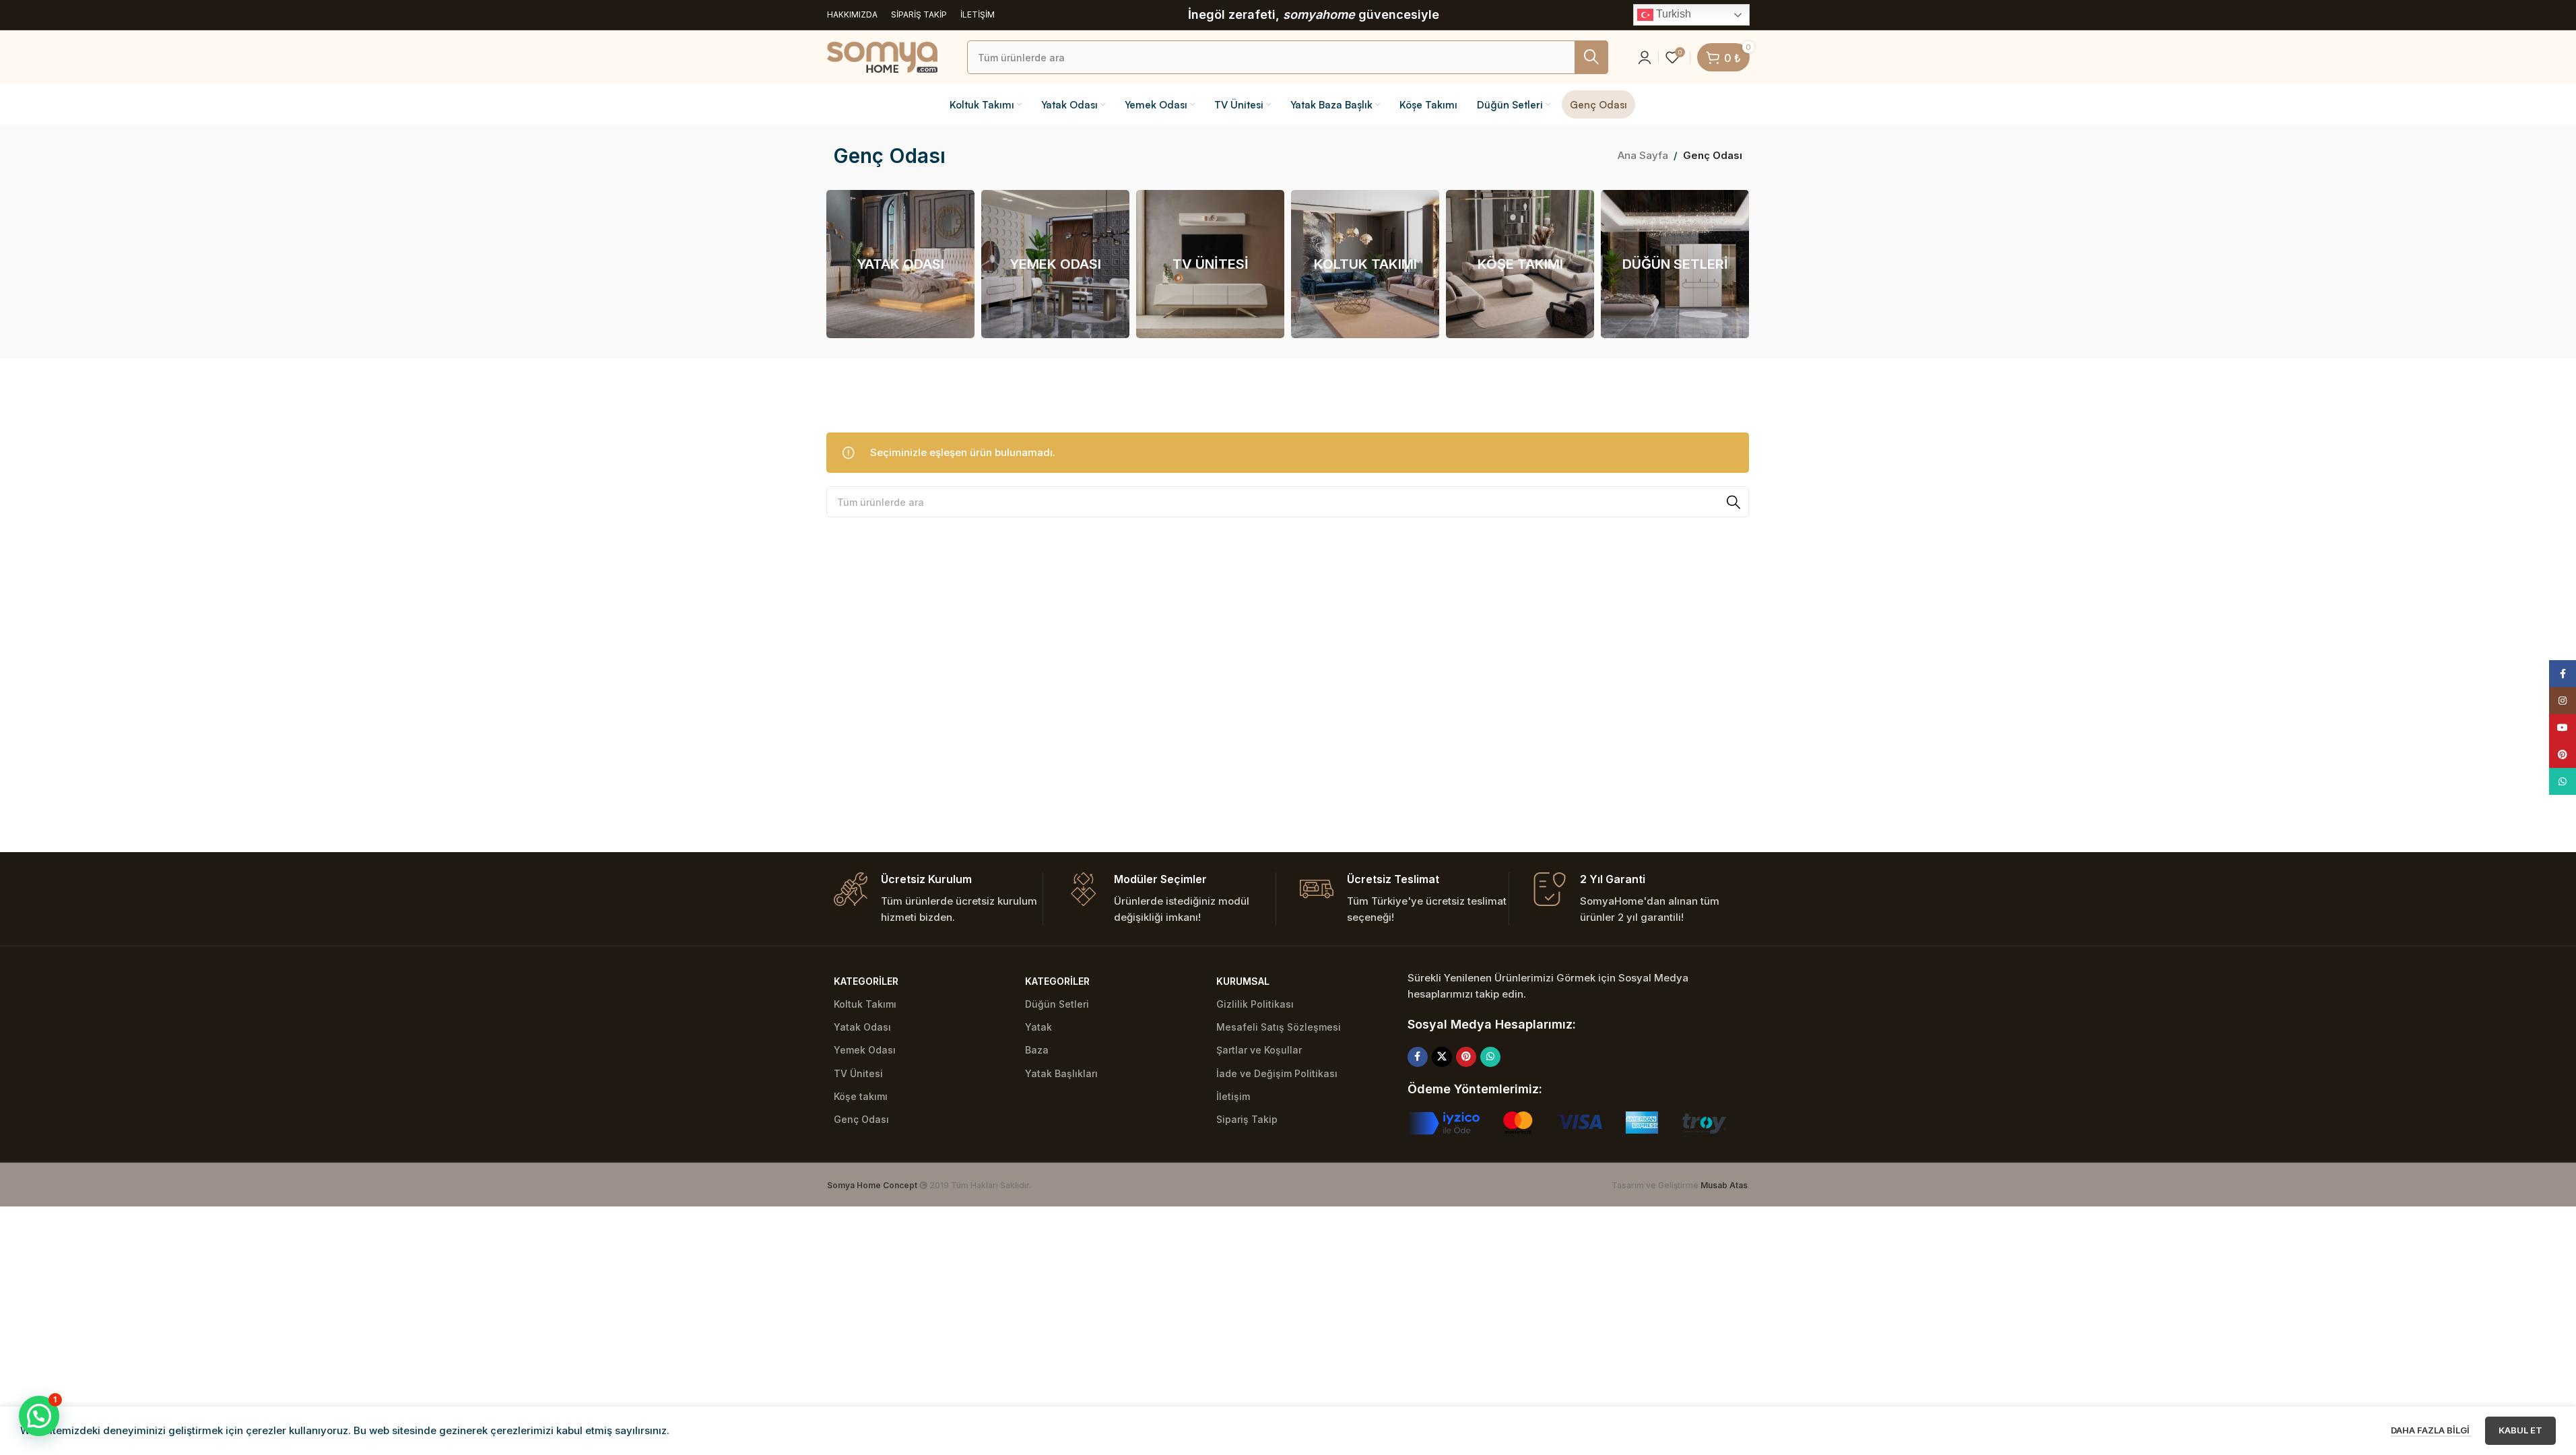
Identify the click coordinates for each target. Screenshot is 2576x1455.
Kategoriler (866, 981)
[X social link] (1442, 1057)
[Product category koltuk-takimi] (1365, 264)
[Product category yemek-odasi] (1055, 264)
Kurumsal (1243, 981)
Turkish (1672, 14)
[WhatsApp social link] (1490, 1057)
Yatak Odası (862, 1027)
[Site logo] (882, 56)
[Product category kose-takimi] (1520, 264)
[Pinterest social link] (1466, 1057)
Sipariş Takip (1247, 1119)
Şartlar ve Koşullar (1259, 1050)
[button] (39, 1416)
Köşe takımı (861, 1096)
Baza (1037, 1050)
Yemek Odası (865, 1050)
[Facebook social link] (1418, 1057)
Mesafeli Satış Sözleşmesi (1279, 1027)
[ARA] (1591, 57)
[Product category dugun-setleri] (1675, 264)
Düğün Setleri (1057, 1004)
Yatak (1038, 1027)
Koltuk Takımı (865, 1004)
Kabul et (2520, 1430)
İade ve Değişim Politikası (1277, 1073)
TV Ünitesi (858, 1073)
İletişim (1233, 1096)
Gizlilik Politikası (1255, 1004)
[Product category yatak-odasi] (900, 264)
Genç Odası (861, 1119)
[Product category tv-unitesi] (1210, 264)
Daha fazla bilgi (2431, 1430)
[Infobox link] (938, 899)
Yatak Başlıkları (1061, 1073)
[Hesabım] (1645, 57)
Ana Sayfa (1643, 155)
